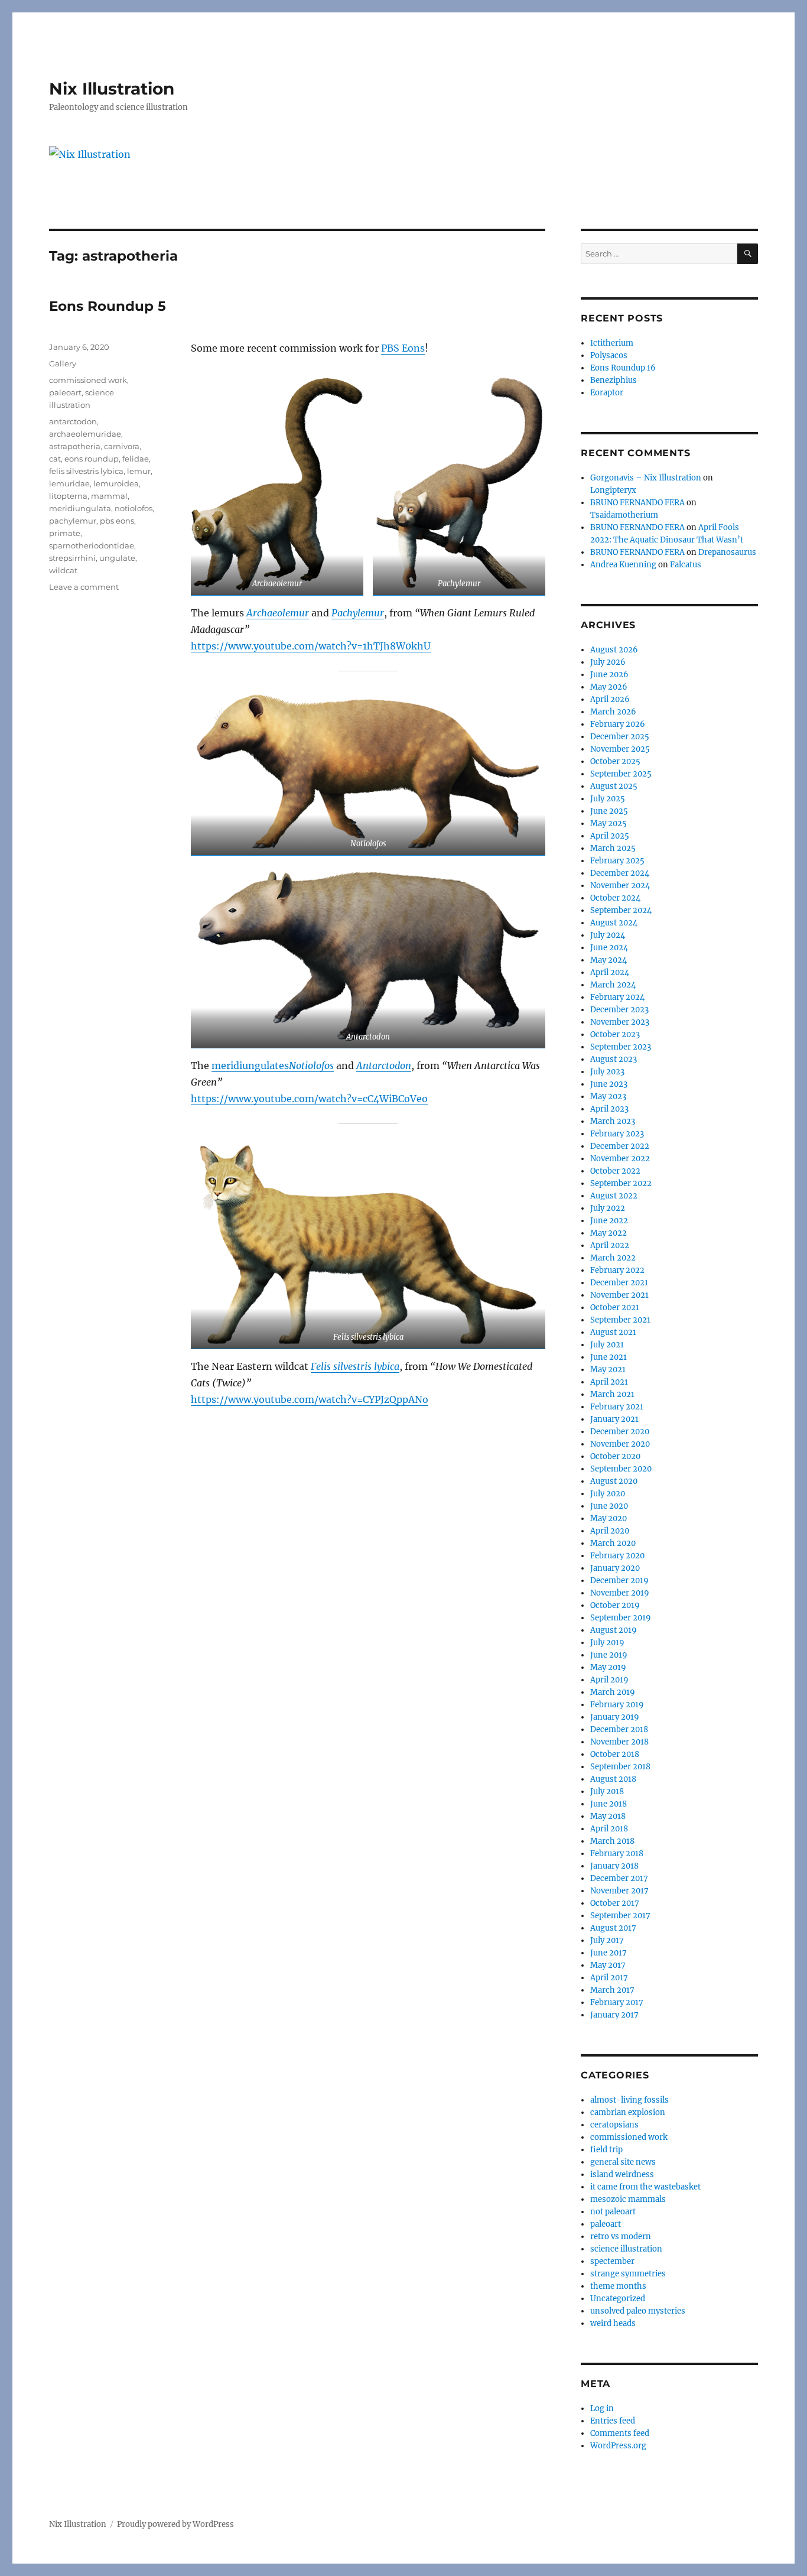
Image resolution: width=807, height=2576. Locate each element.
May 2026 (609, 687)
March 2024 (613, 985)
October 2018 (615, 1754)
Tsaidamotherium (624, 515)
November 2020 (620, 1444)
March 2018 (612, 1841)
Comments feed (620, 2433)
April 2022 (610, 1245)
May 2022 (608, 1233)
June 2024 (609, 948)
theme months (618, 2286)
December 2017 (619, 1878)
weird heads (613, 2323)
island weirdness (622, 2174)
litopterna (68, 496)
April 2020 (610, 1531)
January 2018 (614, 1866)
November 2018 (619, 1742)
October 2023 (615, 1034)
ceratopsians (614, 2125)
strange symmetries (628, 2274)
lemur (139, 471)
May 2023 (608, 1097)
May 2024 (608, 960)
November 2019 (620, 1593)
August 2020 (614, 1481)
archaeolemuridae (85, 434)
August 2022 (614, 1196)
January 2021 (614, 1419)
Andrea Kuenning (623, 565)
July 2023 (607, 1072)
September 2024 (621, 910)
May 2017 (608, 1965)
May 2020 (608, 1518)
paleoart (65, 392)
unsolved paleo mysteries (638, 2311)
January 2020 (615, 1568)
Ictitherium (612, 343)
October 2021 (615, 1308)
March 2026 (613, 712)
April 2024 (610, 972)
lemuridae (69, 483)
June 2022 (609, 1221)
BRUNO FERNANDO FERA (637, 503)
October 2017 (615, 1903)
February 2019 (617, 1705)
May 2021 (608, 1370)
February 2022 (617, 1270)
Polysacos (609, 355)
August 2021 (613, 1332)
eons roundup (92, 459)
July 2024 (608, 935)
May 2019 (608, 1667)
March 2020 (613, 1543)
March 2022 (613, 1258)
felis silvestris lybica (86, 471)
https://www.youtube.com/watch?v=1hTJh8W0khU (311, 646)
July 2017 (607, 1940)
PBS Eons (403, 348)
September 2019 (621, 1618)
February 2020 (617, 1556)
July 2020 (608, 1494)
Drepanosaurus (727, 552)
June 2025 (609, 811)
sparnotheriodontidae (92, 545)
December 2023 (619, 1010)
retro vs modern (621, 2236)
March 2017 (612, 1990)
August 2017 (613, 1928)
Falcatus (686, 565)
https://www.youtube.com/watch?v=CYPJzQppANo (310, 1399)
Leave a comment (84, 587)
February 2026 (618, 724)
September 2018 (620, 1767)
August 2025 (614, 786)
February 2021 (617, 1407)
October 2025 (615, 761)
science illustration (626, 2249)
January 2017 (614, 2015)
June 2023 (609, 1084)
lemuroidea (116, 483)
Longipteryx (613, 490)
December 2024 (620, 873)
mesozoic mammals (628, 2199)
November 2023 (620, 1022)
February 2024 (617, 997)
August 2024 (614, 923)
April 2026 (610, 699)
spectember (612, 2261)
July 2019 (607, 1643)
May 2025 (608, 824)
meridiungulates (250, 1066)
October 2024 (615, 898)
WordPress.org (618, 2446)
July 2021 (607, 1345)
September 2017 (620, 1916)
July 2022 (608, 1208)
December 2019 (619, 1581)
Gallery (63, 363)
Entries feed (613, 2421)
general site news (623, 2162)
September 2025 (621, 774)
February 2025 (617, 861)
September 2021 (620, 1320)
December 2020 (620, 1432)
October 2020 (615, 1456)
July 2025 (608, 799)
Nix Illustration (112, 89)
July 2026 (608, 662)
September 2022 (621, 1183)
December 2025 (620, 737)
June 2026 (609, 675)
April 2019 (609, 1680)
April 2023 (609, 1109)
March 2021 (612, 1394)
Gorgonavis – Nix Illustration (646, 478)
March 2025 (613, 848)
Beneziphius (614, 380)
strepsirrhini (72, 558)
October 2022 (615, 1171)
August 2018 (613, 1779)
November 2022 (620, 1159)
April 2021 (609, 1382)
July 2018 (607, 1791)
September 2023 (621, 1047)
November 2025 (620, 749)
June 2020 (609, 1506)
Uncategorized (618, 2299)
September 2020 (621, 1469)
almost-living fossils (629, 2100)
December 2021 (619, 1283)
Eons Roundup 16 (623, 368)
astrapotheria (75, 446)
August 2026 (614, 650)
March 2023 (613, 1121)
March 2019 (613, 1692)
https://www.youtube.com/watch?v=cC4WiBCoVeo (309, 1099)
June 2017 (608, 1953)
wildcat (63, 570)
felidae (136, 459)
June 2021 (608, 1357)
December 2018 (619, 1729)
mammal (109, 496)
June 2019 (609, 1655)
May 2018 (608, 1816)
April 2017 (609, 1978)
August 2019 (614, 1630)
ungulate (117, 558)
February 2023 (617, 1134)
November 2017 (619, 1891)
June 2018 (608, 1804)
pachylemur (73, 521)
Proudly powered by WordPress (175, 2524)
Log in (602, 2408)
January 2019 (615, 1717)
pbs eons (117, 521)
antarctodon (73, 421)
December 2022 (620, 1146)
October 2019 (615, 1605)
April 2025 (610, 836)
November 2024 (620, 886)
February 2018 (617, 1854)
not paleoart (613, 2212)
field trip (606, 2150)
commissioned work (88, 380)
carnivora (122, 446)
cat (55, 459)
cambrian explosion (628, 2112)
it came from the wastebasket (645, 2187)
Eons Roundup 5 (108, 306)
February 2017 (617, 2002)
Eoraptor (607, 393)
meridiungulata (80, 508)
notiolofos (134, 508)
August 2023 (614, 1059)
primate (65, 533)
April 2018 (609, 1829)
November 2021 (619, 1295)
